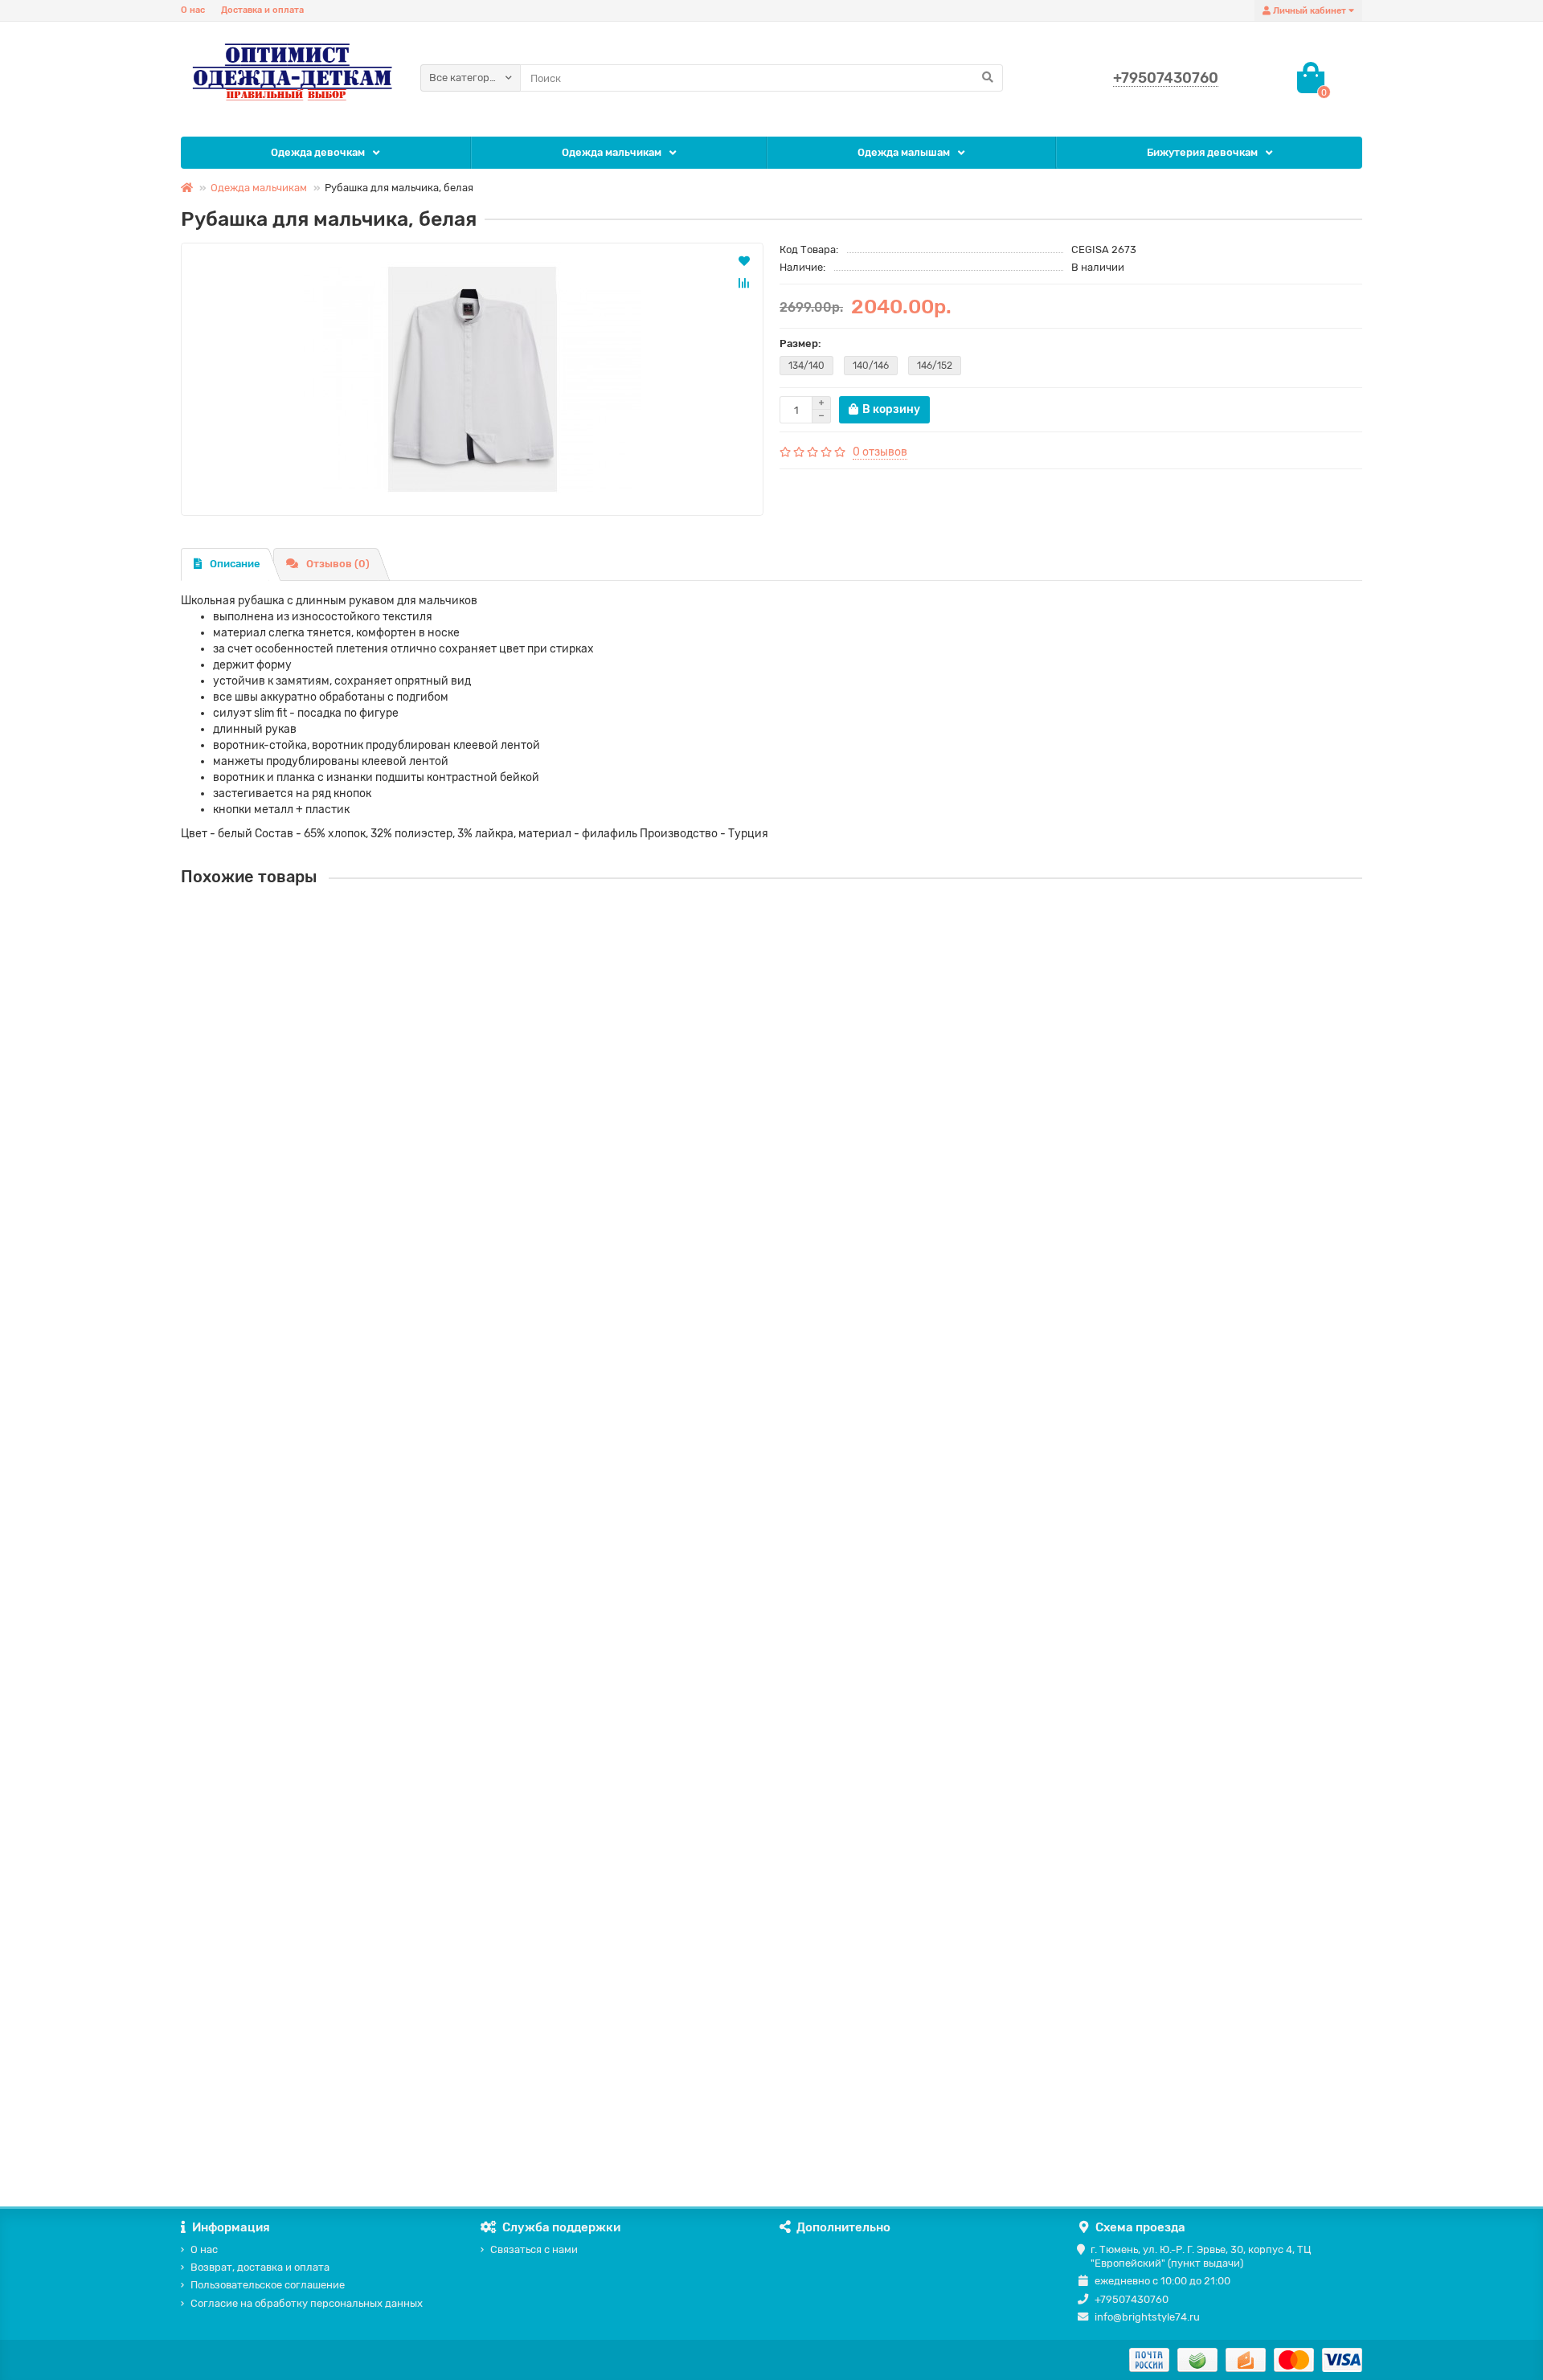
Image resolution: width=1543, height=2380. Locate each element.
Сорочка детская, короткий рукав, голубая (301, 1067)
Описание (235, 564)
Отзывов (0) (338, 564)
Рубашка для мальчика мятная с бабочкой (297, 2102)
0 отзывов (880, 452)
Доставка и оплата (262, 10)
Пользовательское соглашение (268, 2285)
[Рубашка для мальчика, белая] (472, 379)
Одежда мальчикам (612, 152)
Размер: (800, 344)
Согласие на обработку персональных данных (307, 2303)
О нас (193, 10)
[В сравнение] (744, 283)
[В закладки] (744, 260)
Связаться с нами (534, 2249)
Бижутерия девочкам (1202, 152)
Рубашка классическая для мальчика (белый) (307, 1584)
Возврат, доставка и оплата (260, 2267)
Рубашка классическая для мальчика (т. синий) (313, 1325)
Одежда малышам (904, 152)
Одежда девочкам (318, 152)
